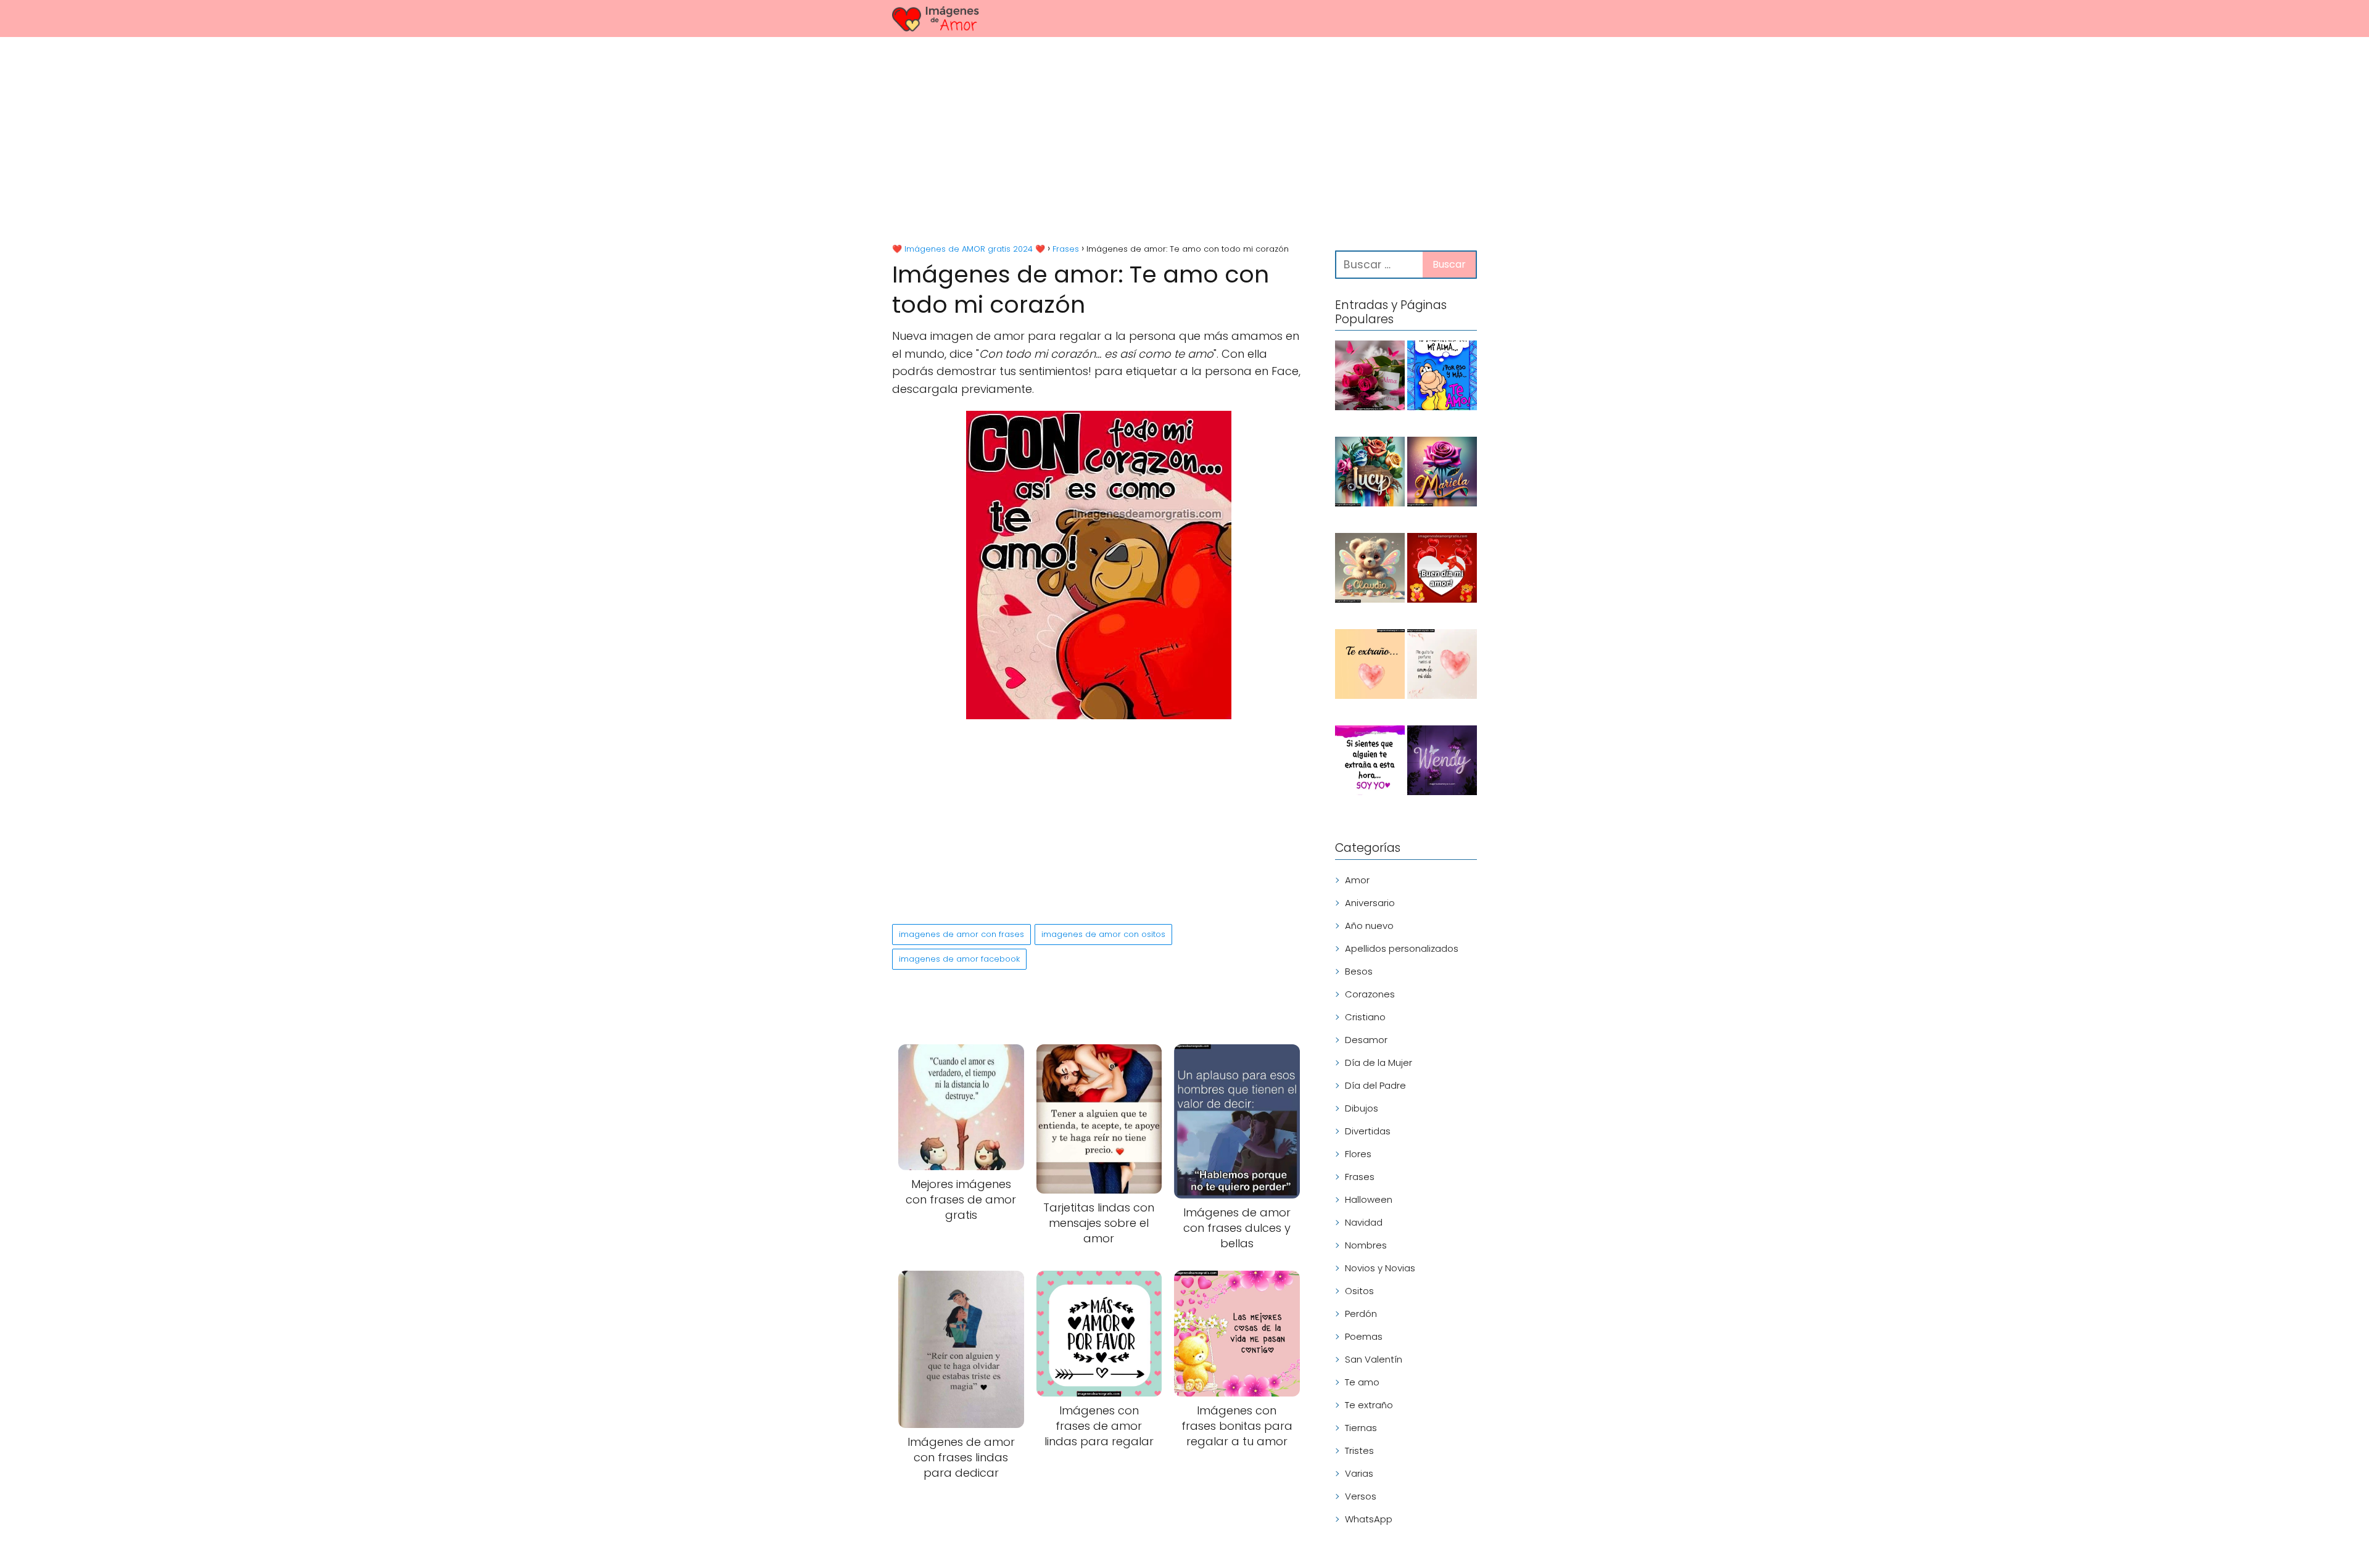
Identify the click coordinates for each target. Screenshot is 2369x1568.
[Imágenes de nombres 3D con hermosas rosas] (1442, 474)
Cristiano (1365, 1017)
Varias (1359, 1473)
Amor (1357, 880)
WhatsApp (1369, 1519)
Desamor (1366, 1040)
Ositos (1359, 1291)
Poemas (1364, 1336)
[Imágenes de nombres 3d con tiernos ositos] (1370, 570)
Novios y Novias (1380, 1268)
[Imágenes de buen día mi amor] (1442, 570)
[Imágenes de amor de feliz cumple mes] (1442, 378)
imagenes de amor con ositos (1103, 934)
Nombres (1366, 1245)
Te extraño (1369, 1405)
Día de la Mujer (1379, 1063)
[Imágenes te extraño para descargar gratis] (1370, 666)
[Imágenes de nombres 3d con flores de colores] (1370, 474)
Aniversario (1370, 903)
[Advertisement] (1184, 142)
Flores (1358, 1154)
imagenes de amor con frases (961, 934)
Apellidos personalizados (1402, 948)
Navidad (1364, 1222)
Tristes (1359, 1450)
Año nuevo (1369, 926)
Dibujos (1362, 1108)
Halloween (1369, 1199)
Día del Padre (1375, 1085)
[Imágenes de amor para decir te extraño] (1370, 762)
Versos (1361, 1496)
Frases (1360, 1177)
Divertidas (1368, 1131)
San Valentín (1374, 1359)
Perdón (1361, 1314)
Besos (1359, 971)
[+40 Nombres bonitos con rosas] (1370, 378)
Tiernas (1361, 1428)
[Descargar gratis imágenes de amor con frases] (1442, 666)
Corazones (1370, 994)
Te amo (1362, 1382)
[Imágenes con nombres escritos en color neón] (1442, 762)
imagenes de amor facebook (959, 959)
